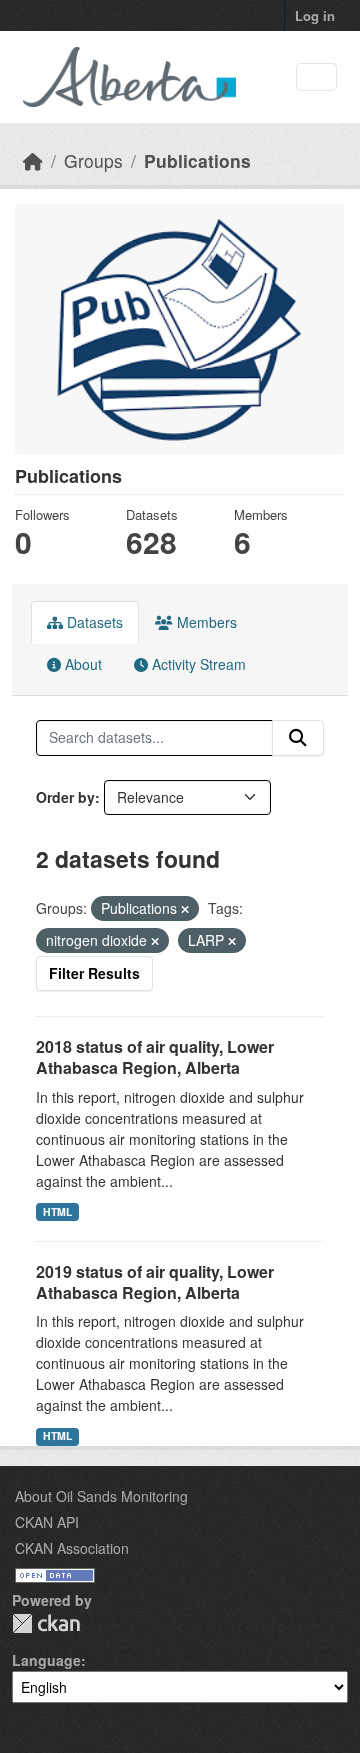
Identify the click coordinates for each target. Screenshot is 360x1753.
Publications (197, 160)
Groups (93, 160)
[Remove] (185, 909)
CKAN (46, 1623)
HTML (57, 1211)
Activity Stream (197, 664)
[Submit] (298, 738)
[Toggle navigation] (316, 77)
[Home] (33, 160)
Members (205, 622)
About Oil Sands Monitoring (101, 1496)
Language (46, 1660)
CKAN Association (72, 1548)
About (81, 664)
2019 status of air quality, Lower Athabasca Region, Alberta (155, 1282)
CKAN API (47, 1522)
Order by (65, 797)
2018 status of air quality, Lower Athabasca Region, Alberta (155, 1057)
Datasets (93, 622)
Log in (315, 15)
